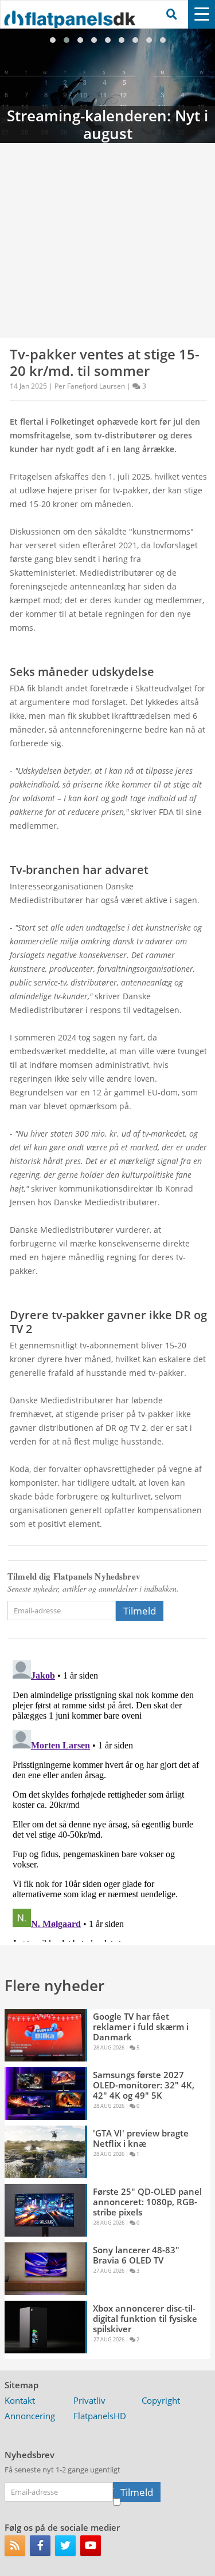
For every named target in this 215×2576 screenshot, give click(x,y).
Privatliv (89, 2400)
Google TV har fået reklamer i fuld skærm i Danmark (141, 2027)
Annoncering (30, 2416)
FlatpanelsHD (100, 2416)
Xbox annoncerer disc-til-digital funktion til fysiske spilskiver (145, 2318)
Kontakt (20, 2400)
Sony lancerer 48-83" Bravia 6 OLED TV (136, 2255)
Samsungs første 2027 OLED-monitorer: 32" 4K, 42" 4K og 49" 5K (144, 2085)
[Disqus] (107, 1799)
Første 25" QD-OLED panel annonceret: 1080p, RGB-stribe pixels (147, 2202)
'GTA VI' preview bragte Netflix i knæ (141, 2138)
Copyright (161, 2400)
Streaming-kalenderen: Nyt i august (107, 86)
